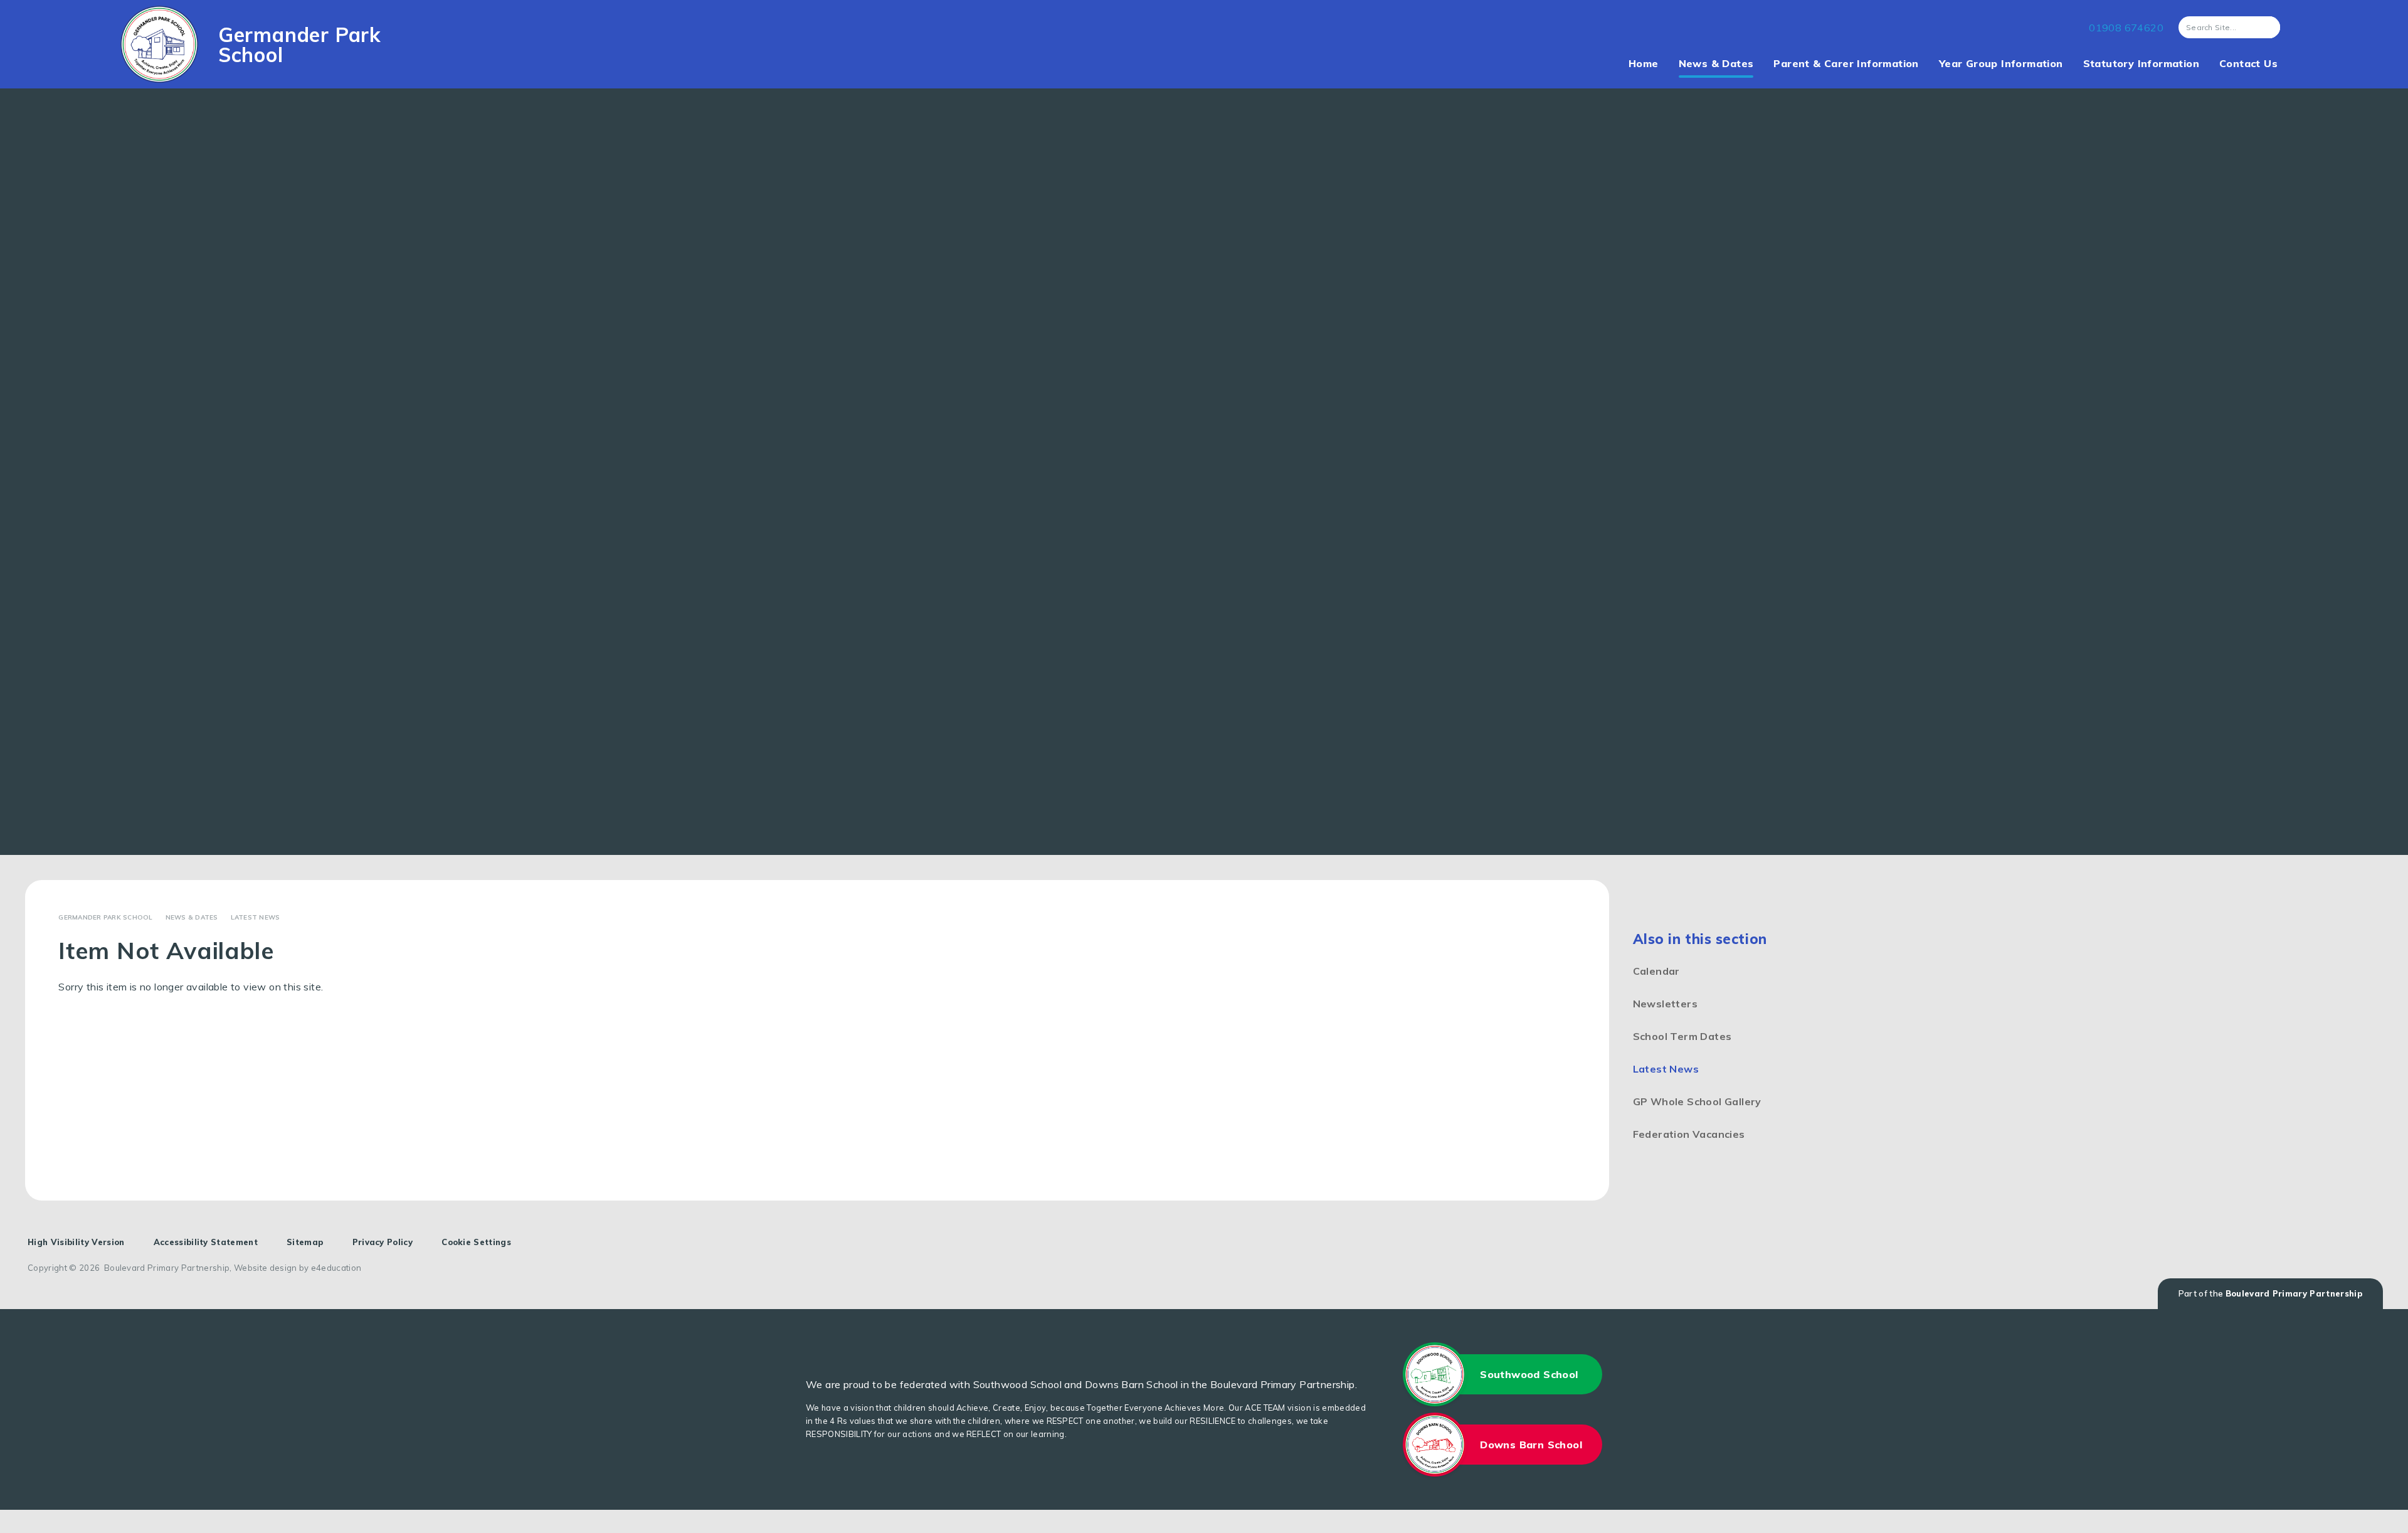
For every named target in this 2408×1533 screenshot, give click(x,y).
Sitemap (305, 1242)
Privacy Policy (383, 1242)
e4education (336, 1268)
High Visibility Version (76, 1242)
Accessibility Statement (206, 1242)
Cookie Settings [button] (476, 1242)
